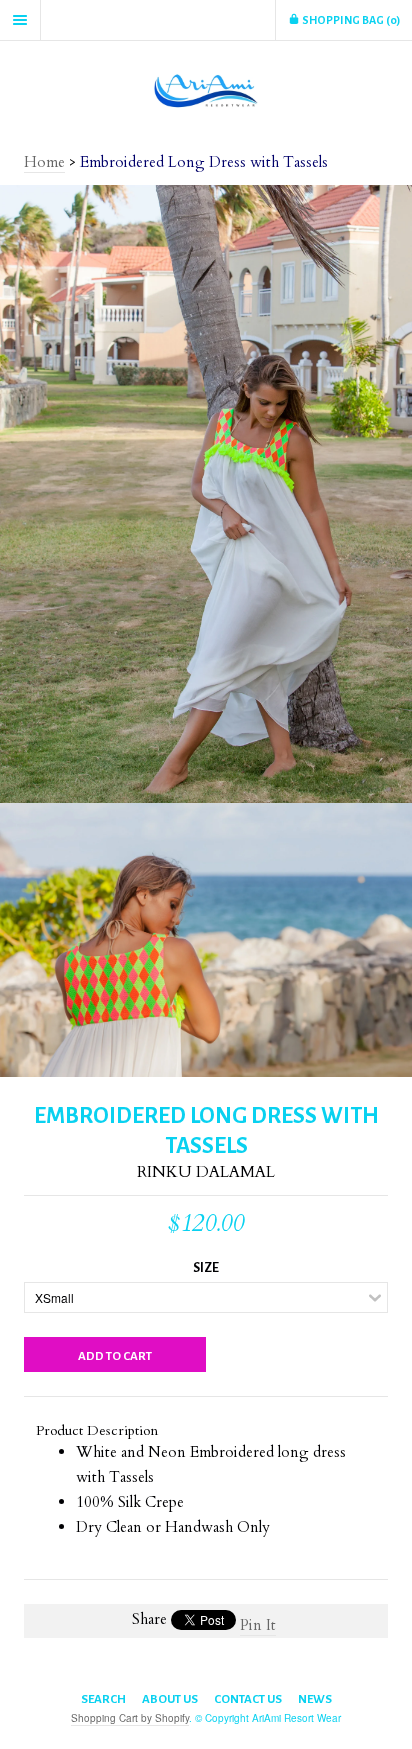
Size (206, 1268)
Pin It (258, 1625)
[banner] (206, 90)
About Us (170, 1699)
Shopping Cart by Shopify (130, 1718)
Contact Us (248, 1699)
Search (103, 1699)
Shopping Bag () (350, 20)
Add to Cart (115, 1356)
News (315, 1699)
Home (44, 162)
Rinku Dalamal (206, 1172)
